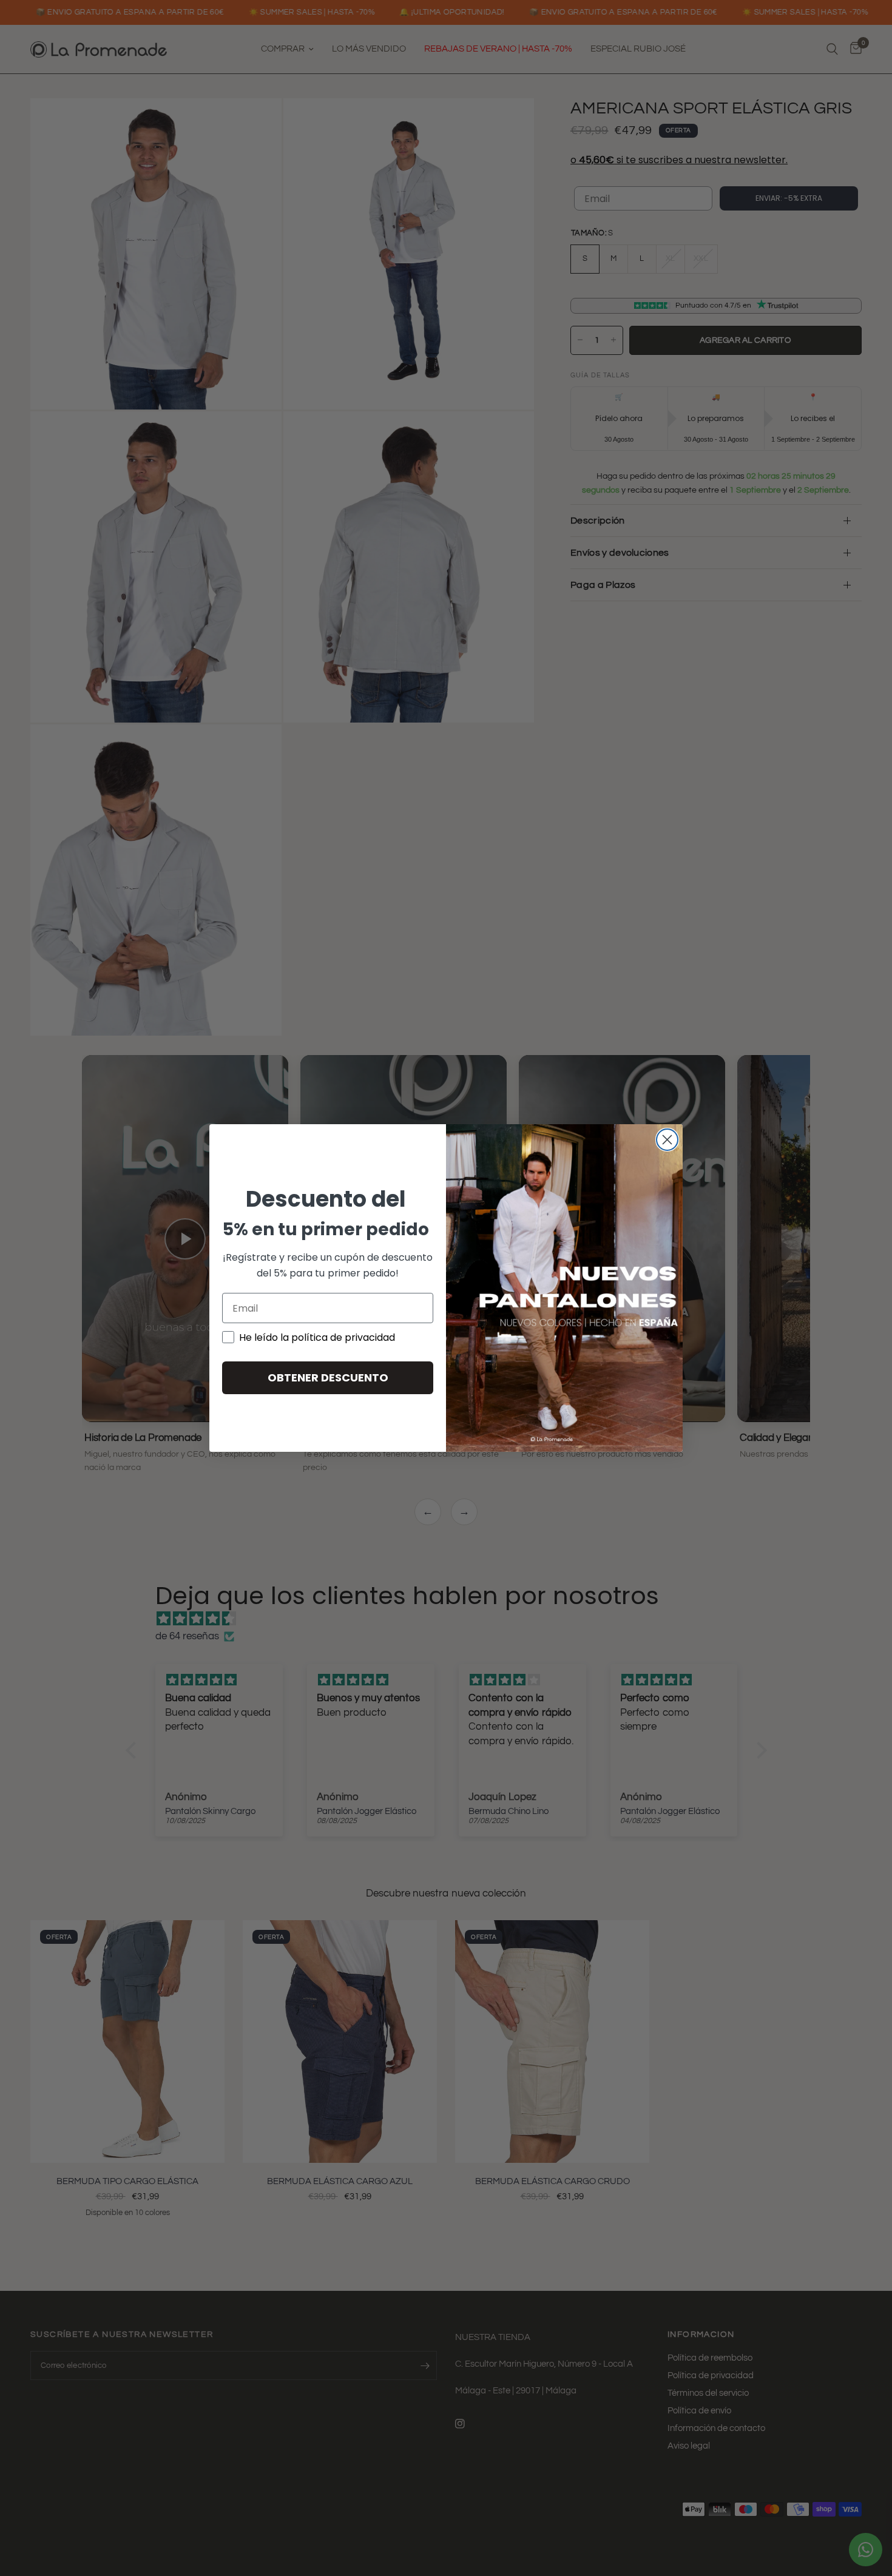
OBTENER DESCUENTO (328, 1377)
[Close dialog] (667, 1140)
